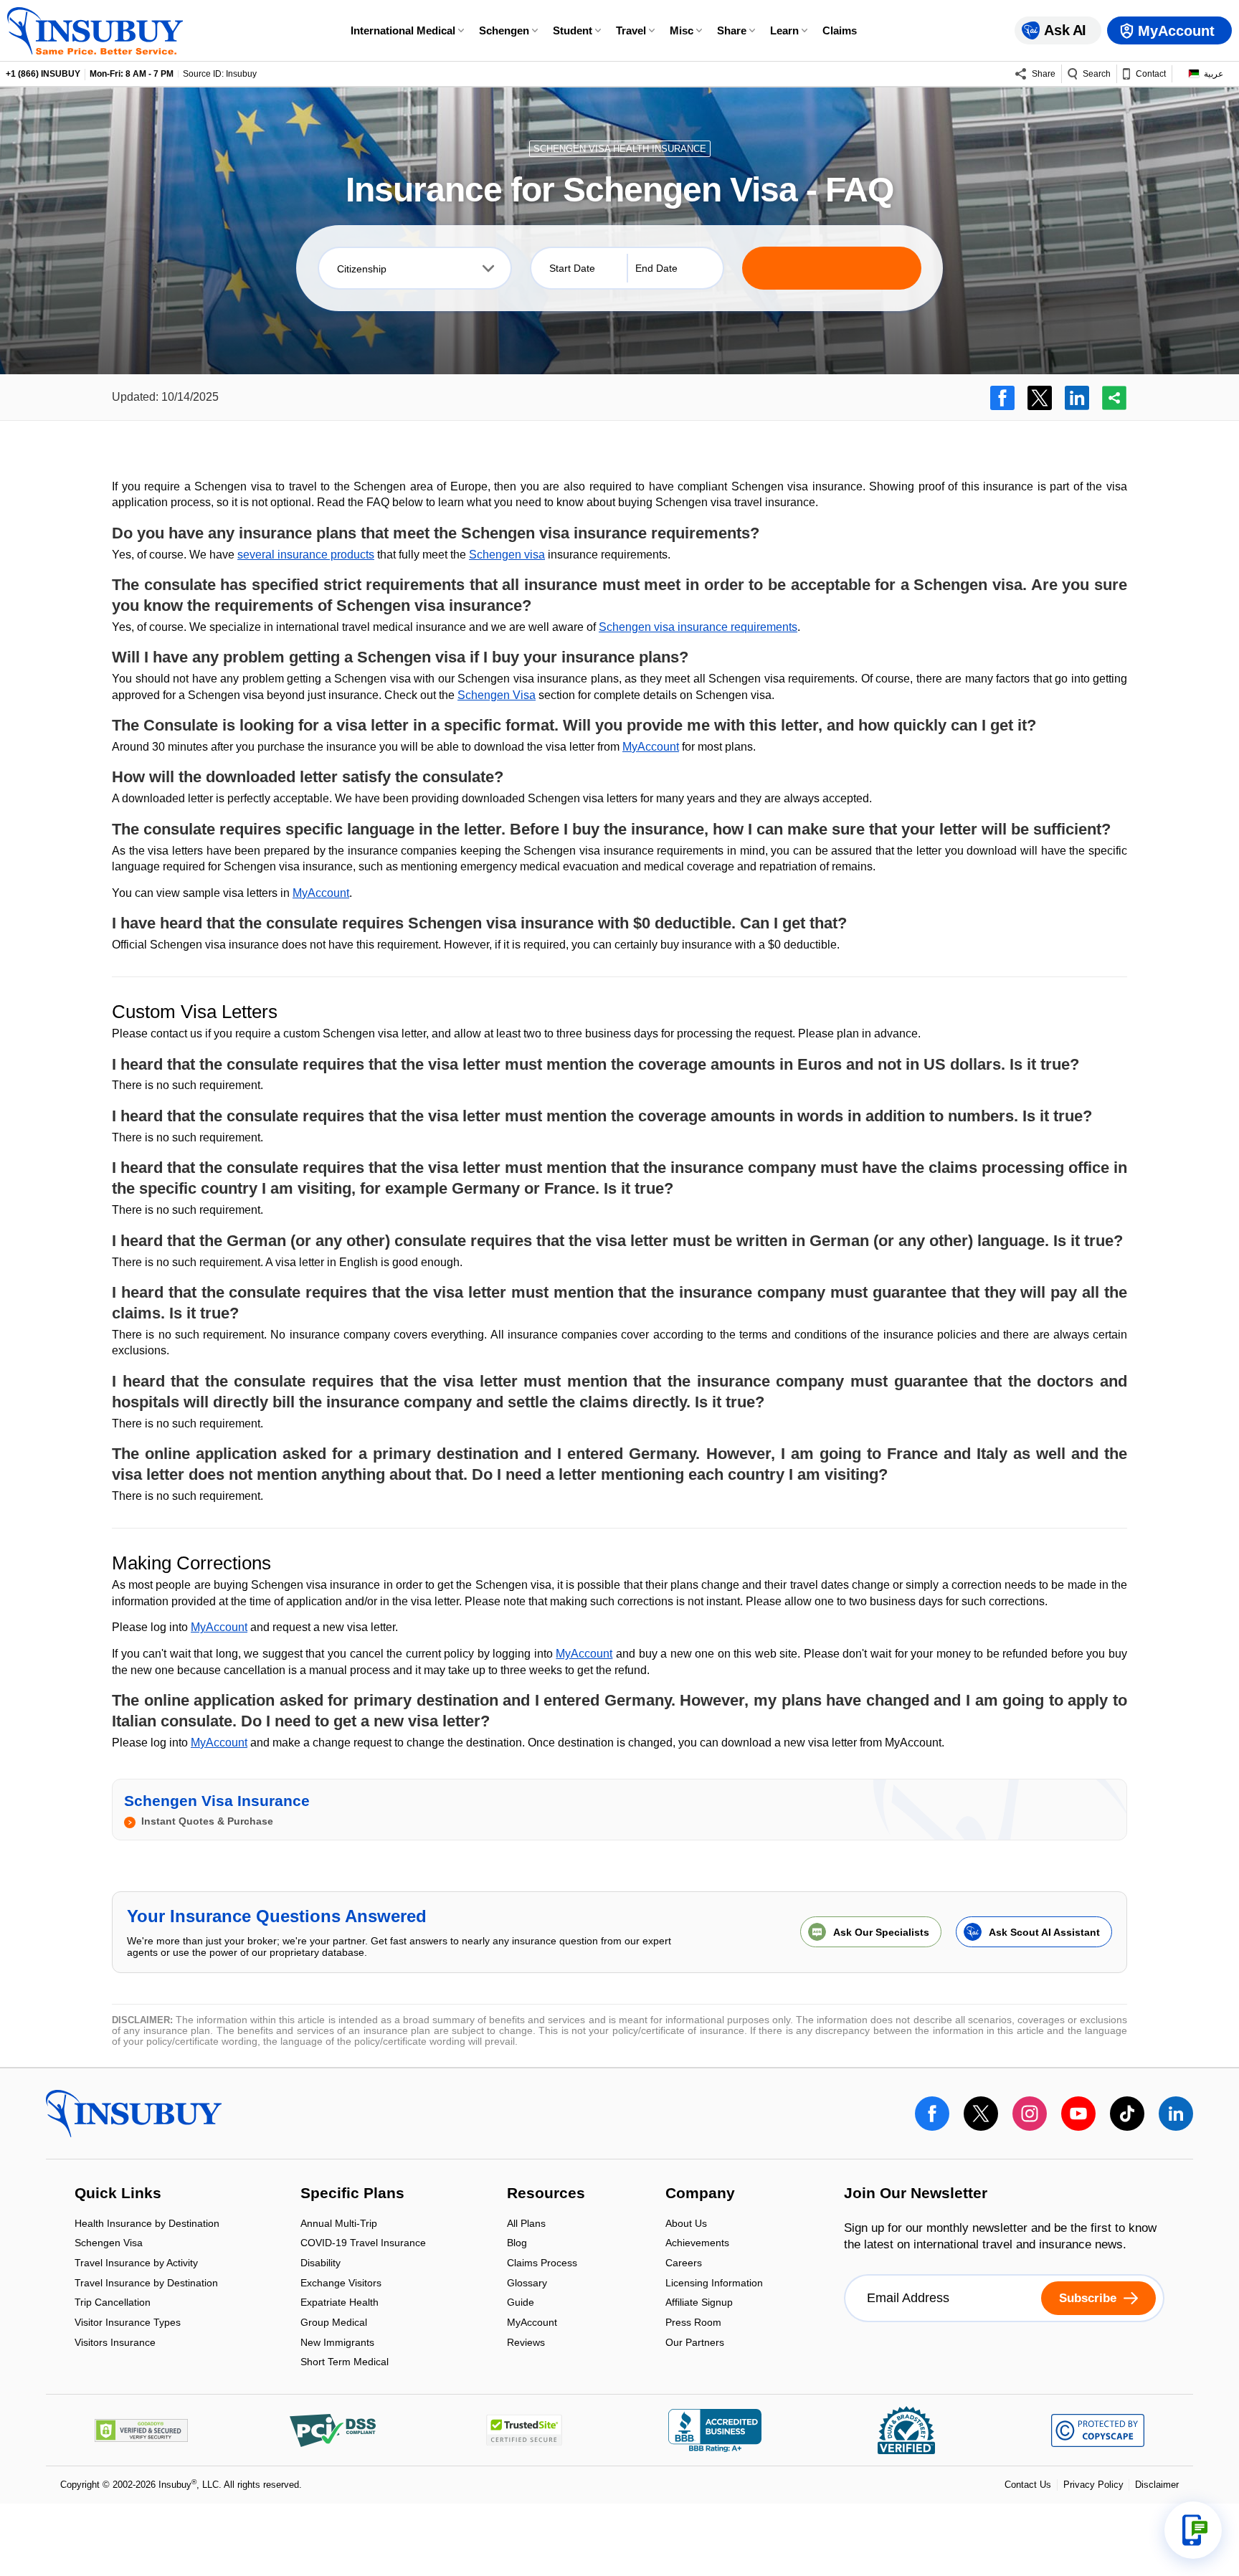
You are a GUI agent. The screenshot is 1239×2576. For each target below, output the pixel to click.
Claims (840, 30)
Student (573, 30)
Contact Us (1028, 2485)
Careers (684, 2264)
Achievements (697, 2244)
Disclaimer (1157, 2485)
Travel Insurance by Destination (146, 2284)
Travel (631, 30)
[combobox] (415, 268)
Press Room (693, 2323)
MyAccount (651, 747)
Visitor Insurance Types (128, 2323)
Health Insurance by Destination (147, 2224)
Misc (682, 30)
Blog (517, 2244)
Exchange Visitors (341, 2284)
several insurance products (306, 555)
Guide (521, 2304)
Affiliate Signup (699, 2304)
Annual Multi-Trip (339, 2224)
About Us (686, 2224)
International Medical (403, 30)
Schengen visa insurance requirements (698, 627)
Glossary (527, 2284)
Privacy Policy (1093, 2485)
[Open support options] (1193, 2530)
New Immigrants (337, 2343)
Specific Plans (352, 2195)
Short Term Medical (345, 2362)
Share (732, 30)
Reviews (526, 2342)
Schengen (504, 30)
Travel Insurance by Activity (136, 2264)
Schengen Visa (497, 695)
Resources (546, 2195)
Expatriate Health (340, 2304)
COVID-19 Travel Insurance (363, 2244)
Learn (784, 30)
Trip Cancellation (113, 2304)
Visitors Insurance (115, 2342)
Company (700, 2195)
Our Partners (695, 2342)
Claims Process (542, 2264)
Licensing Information (714, 2284)
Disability (321, 2264)
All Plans (526, 2224)
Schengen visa (507, 555)
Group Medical (334, 2323)
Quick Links (118, 2195)
